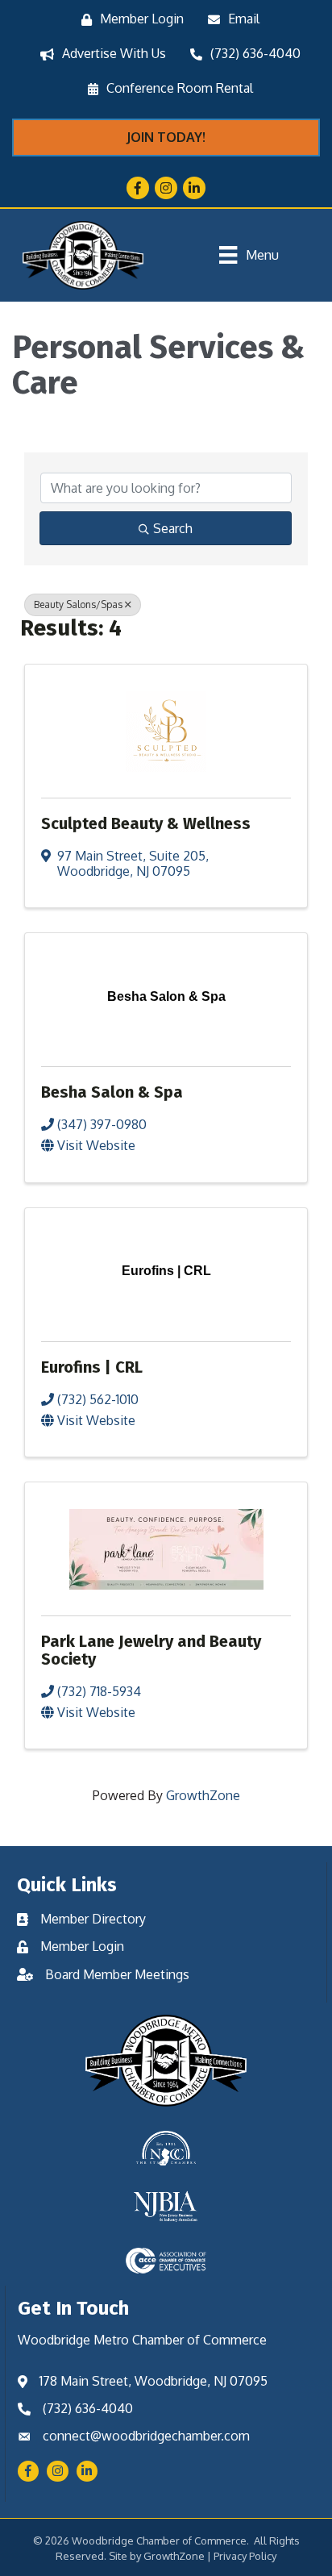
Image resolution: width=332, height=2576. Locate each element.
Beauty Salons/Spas (78, 604)
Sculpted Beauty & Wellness (146, 823)
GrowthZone (203, 1795)
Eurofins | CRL (92, 1367)
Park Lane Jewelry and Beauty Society (151, 1650)
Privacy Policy (245, 2556)
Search (173, 528)
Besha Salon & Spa (112, 1092)
